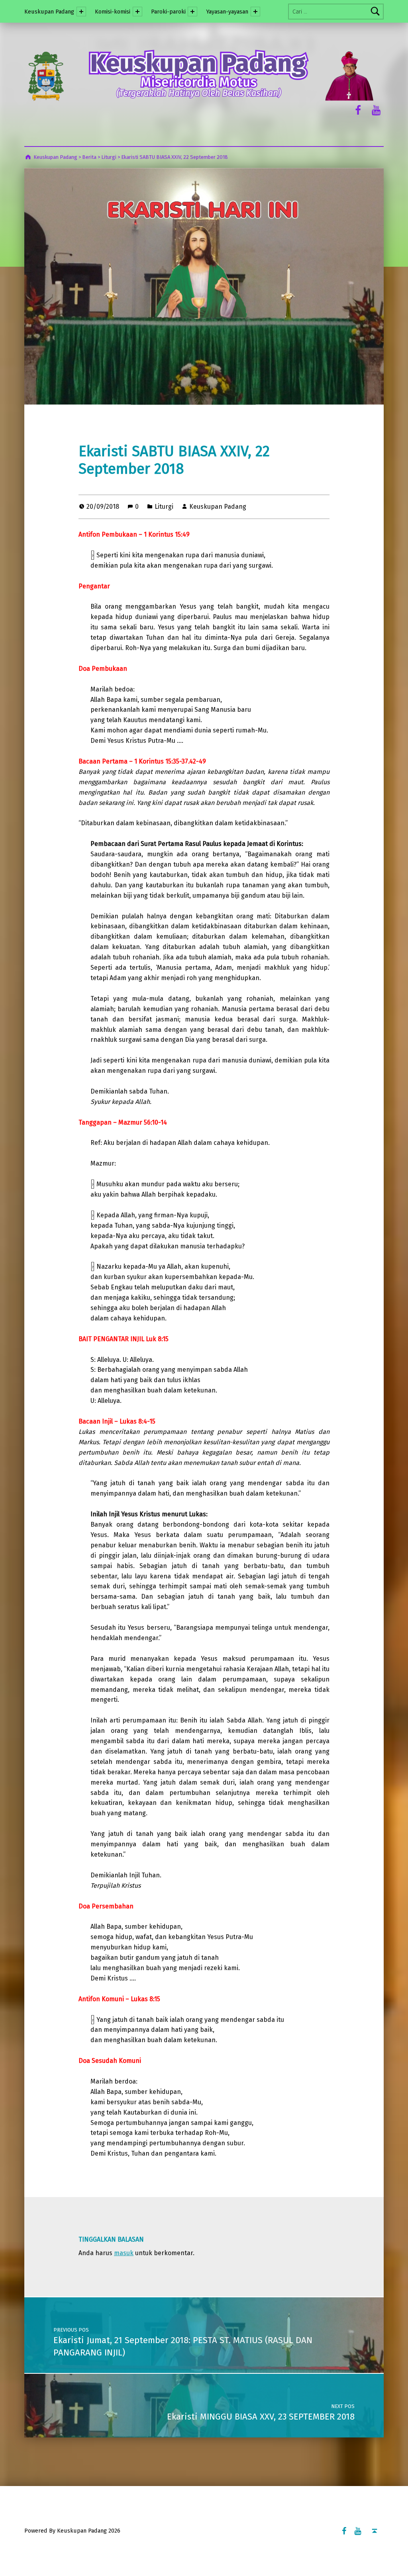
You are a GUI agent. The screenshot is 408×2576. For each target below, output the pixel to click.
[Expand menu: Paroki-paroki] (192, 12)
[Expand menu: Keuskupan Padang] (81, 12)
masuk (124, 2253)
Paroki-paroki (168, 12)
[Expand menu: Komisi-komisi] (137, 12)
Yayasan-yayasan (227, 12)
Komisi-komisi (113, 12)
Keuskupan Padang (49, 12)
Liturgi (164, 507)
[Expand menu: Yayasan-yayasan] (255, 12)
